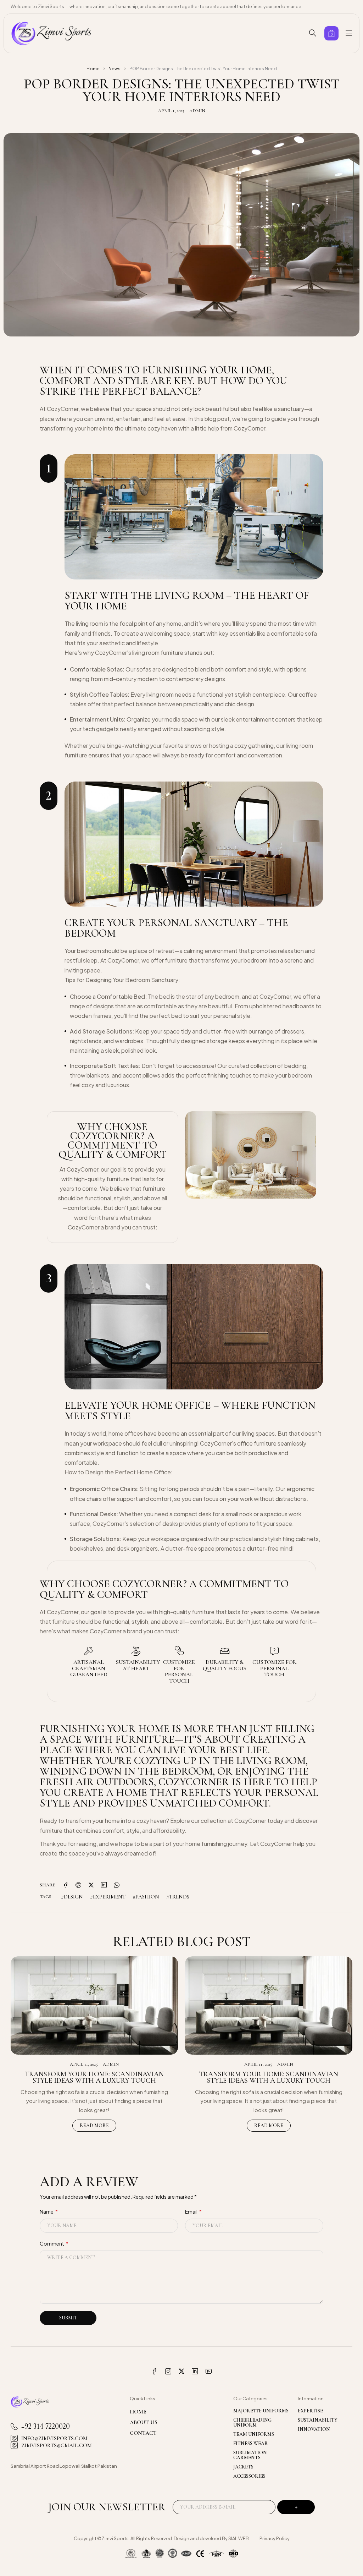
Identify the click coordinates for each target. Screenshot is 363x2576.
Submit (68, 2318)
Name (49, 2211)
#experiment (108, 1897)
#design (72, 1897)
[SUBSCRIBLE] (296, 2507)
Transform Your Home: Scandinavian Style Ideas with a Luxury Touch (94, 2077)
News (115, 69)
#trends (178, 1897)
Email (193, 2211)
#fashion (146, 1897)
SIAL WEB (239, 2538)
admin (197, 111)
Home (93, 69)
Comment (54, 2243)
